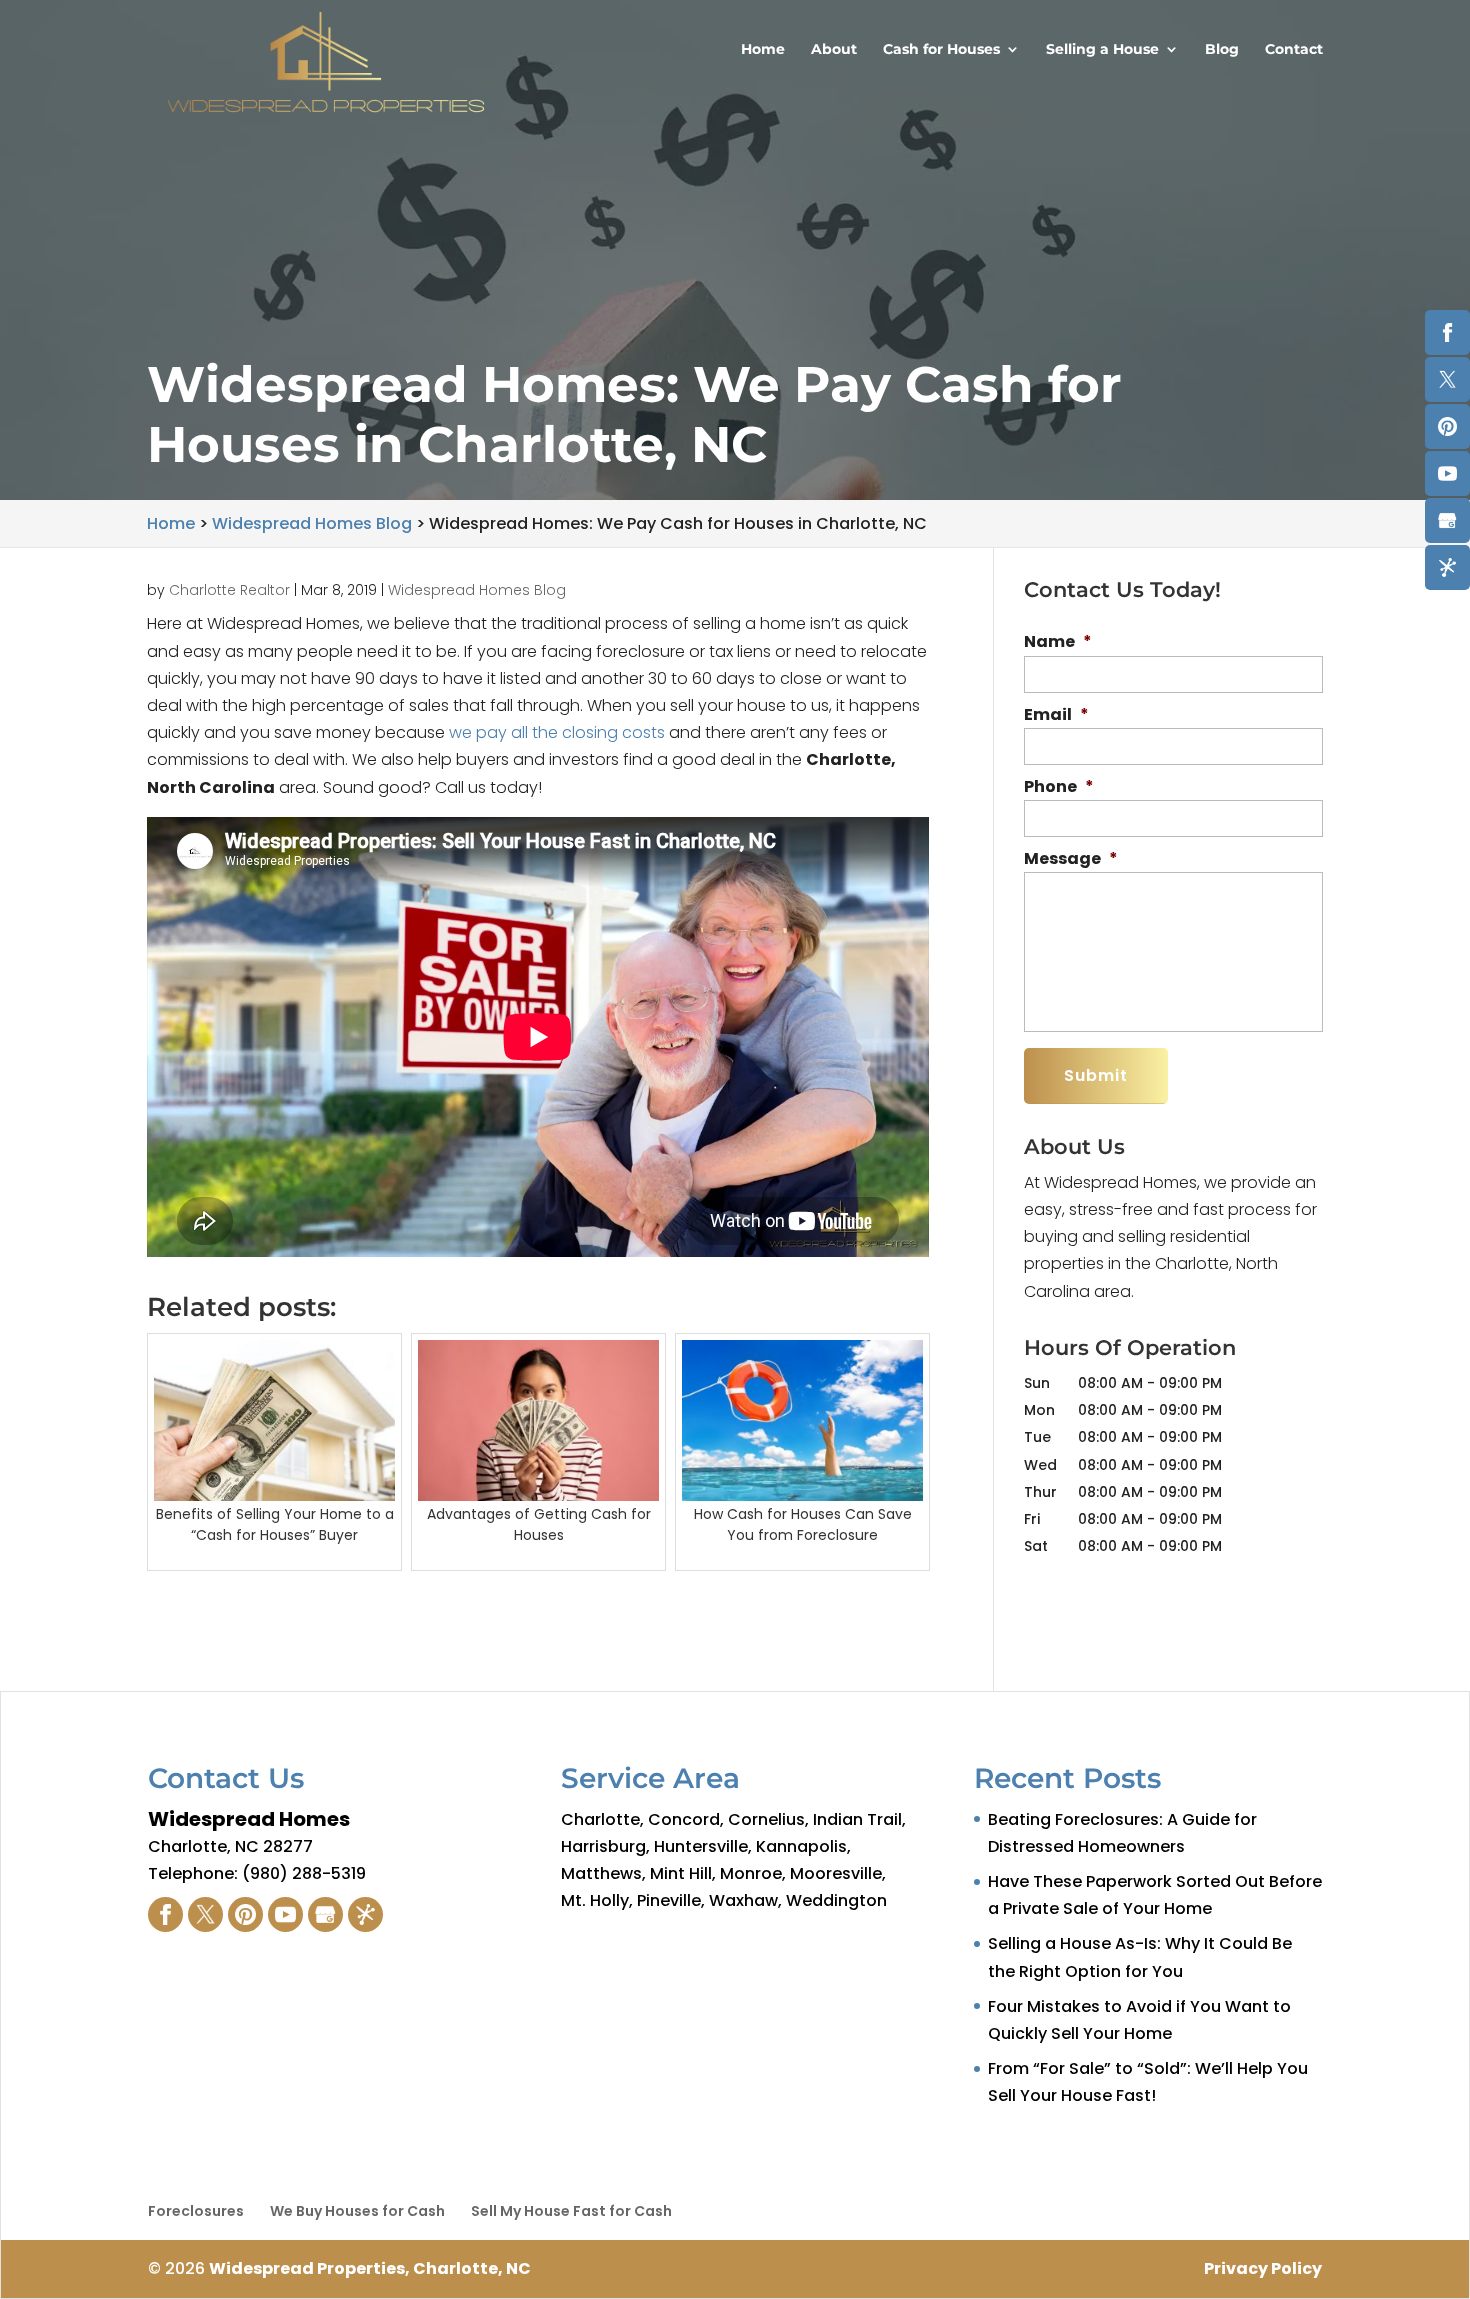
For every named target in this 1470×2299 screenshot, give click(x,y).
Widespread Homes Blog (477, 590)
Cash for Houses (941, 50)
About (834, 50)
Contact (1294, 50)
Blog (1222, 50)
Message (1071, 859)
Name (1058, 642)
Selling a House (1102, 50)
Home (763, 50)
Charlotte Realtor (229, 590)
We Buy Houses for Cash (357, 2211)
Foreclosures (196, 2211)
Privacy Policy (1263, 2268)
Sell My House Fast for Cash (571, 2211)
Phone (1059, 787)
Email (1056, 715)
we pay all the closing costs (557, 732)
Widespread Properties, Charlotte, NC (370, 2268)
